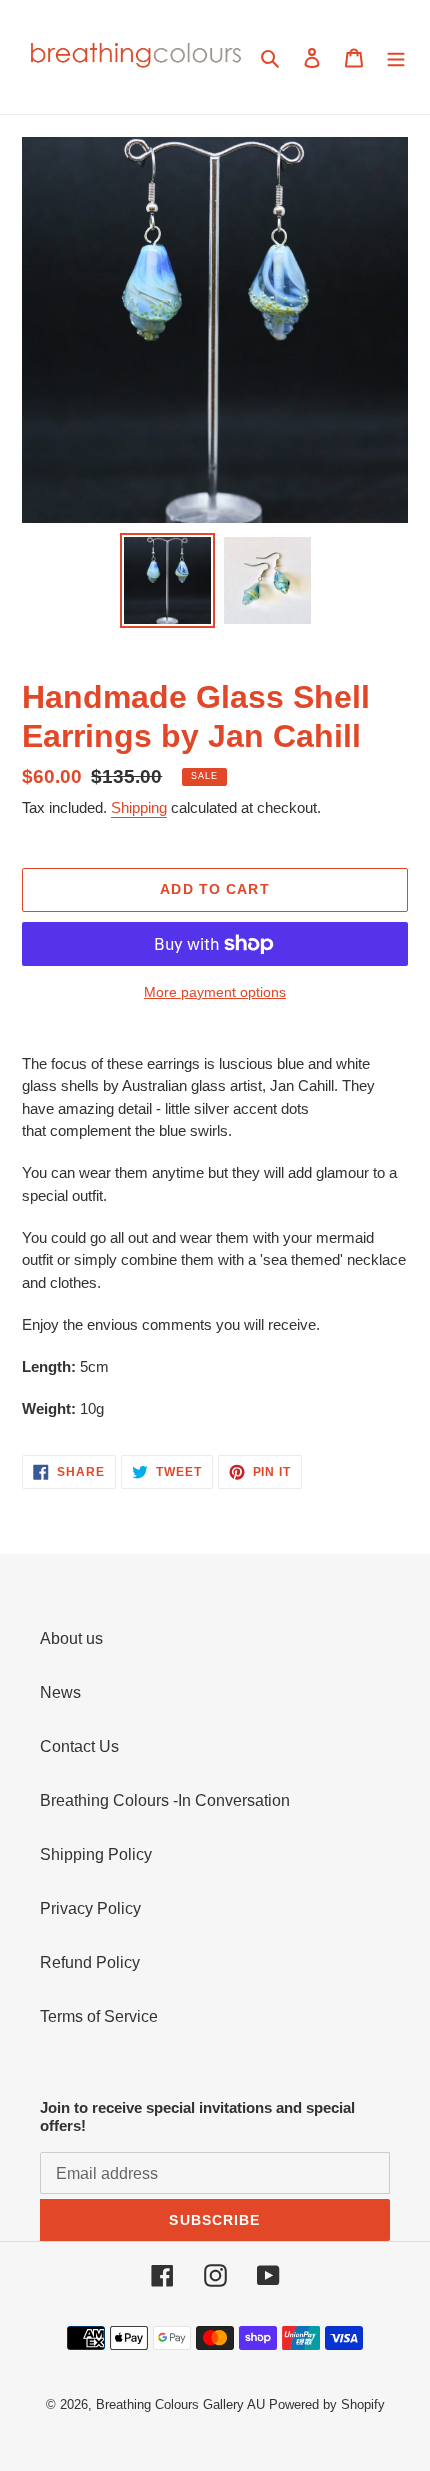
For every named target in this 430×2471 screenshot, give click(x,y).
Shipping (139, 807)
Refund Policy (90, 1962)
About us (71, 1638)
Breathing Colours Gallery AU (180, 2404)
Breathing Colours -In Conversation (165, 1800)
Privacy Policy (90, 1908)
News (60, 1692)
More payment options (215, 992)
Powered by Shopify (327, 2404)
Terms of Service (99, 2016)
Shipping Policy (96, 1854)
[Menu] (396, 57)
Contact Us (79, 1746)
